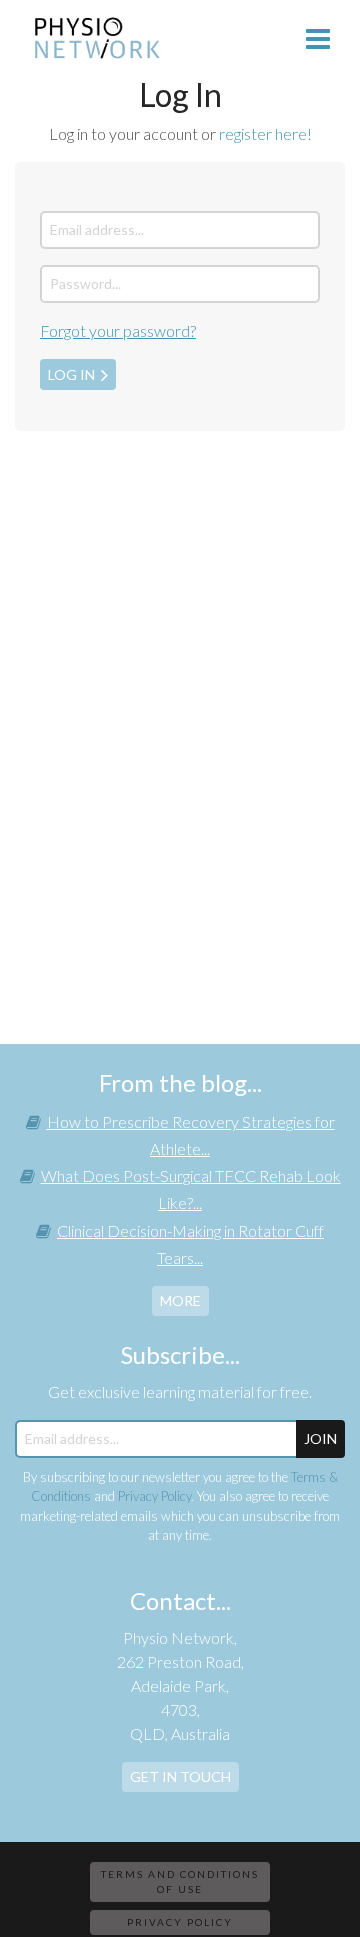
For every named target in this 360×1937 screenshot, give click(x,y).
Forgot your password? (118, 330)
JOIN (320, 1438)
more (180, 1300)
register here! (265, 133)
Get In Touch (180, 1776)
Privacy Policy (154, 1496)
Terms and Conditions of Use (180, 1881)
